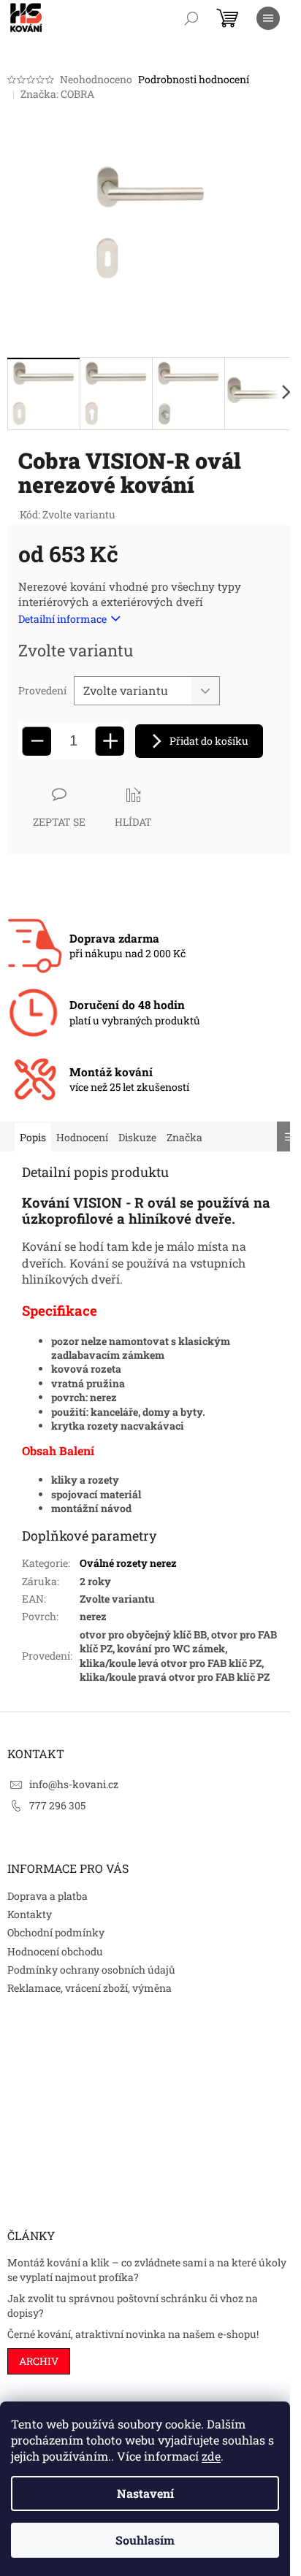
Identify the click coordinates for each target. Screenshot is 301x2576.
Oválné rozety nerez (128, 1563)
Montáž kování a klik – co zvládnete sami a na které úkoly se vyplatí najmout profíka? (147, 2269)
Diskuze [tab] (137, 1137)
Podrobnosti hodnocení (194, 79)
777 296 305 (57, 1805)
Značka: (57, 94)
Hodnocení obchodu (55, 1951)
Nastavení (145, 2493)
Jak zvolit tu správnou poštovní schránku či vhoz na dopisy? (133, 2305)
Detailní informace (62, 619)
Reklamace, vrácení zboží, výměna (89, 1988)
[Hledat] (191, 18)
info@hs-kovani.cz (74, 1784)
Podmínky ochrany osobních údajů (91, 1970)
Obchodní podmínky (56, 1932)
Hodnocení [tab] (82, 1137)
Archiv (39, 2361)
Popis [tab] (33, 1137)
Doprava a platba (47, 1896)
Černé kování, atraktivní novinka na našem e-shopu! (133, 2334)
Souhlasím (145, 2540)
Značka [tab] (184, 1137)
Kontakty (30, 1914)
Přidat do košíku (209, 741)
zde (211, 2456)
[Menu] (268, 18)
